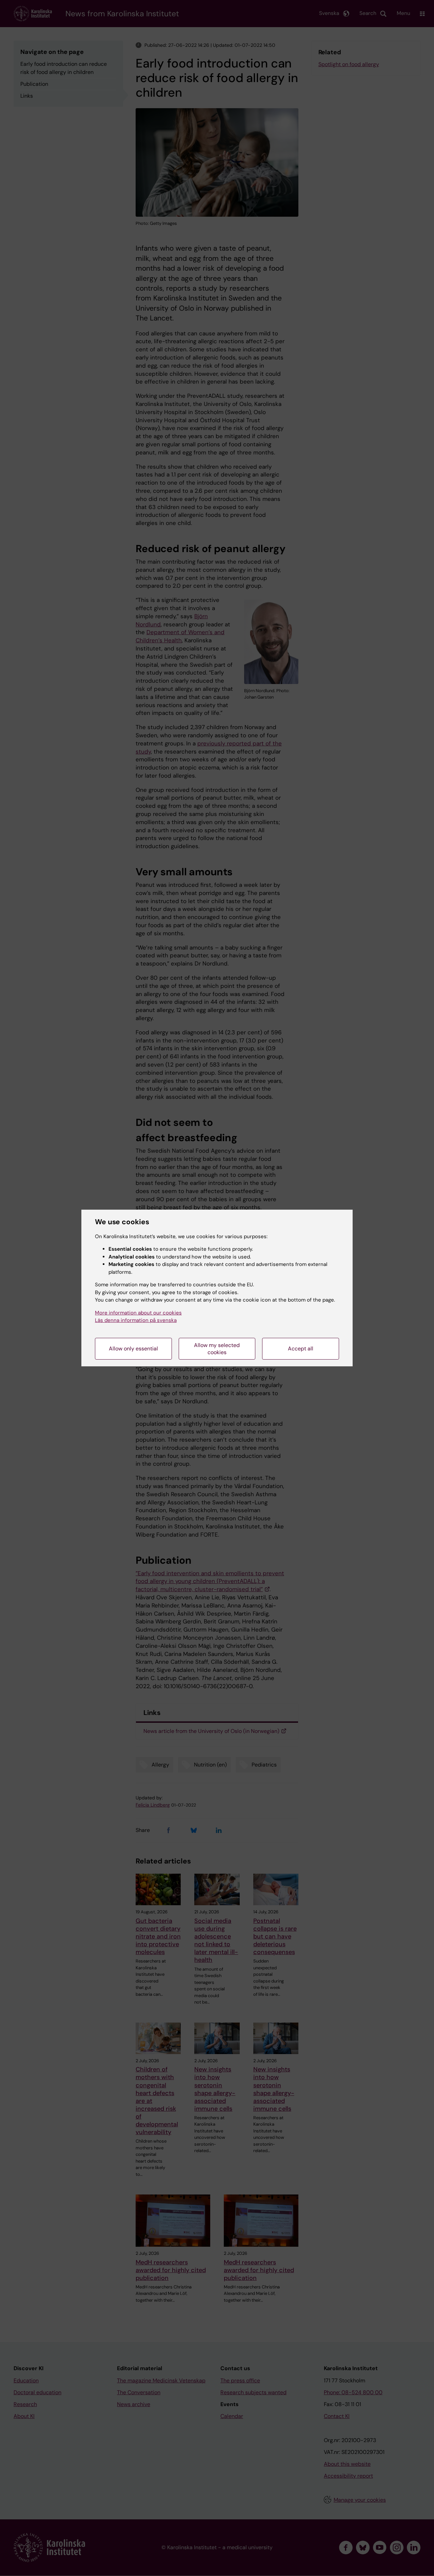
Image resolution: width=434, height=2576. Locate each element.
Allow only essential (133, 1349)
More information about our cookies (138, 1313)
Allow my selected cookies (217, 1349)
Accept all (301, 1349)
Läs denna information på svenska (136, 1320)
